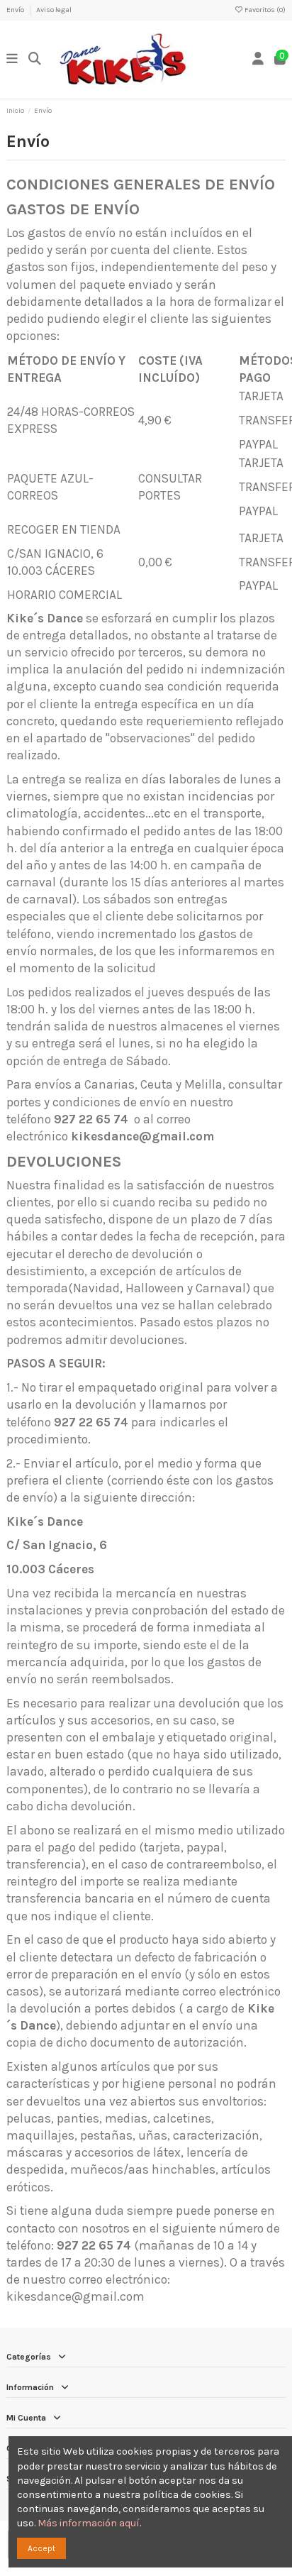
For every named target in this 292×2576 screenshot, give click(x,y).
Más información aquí (89, 2523)
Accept (41, 2548)
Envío (16, 10)
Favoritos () (264, 10)
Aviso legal (54, 10)
